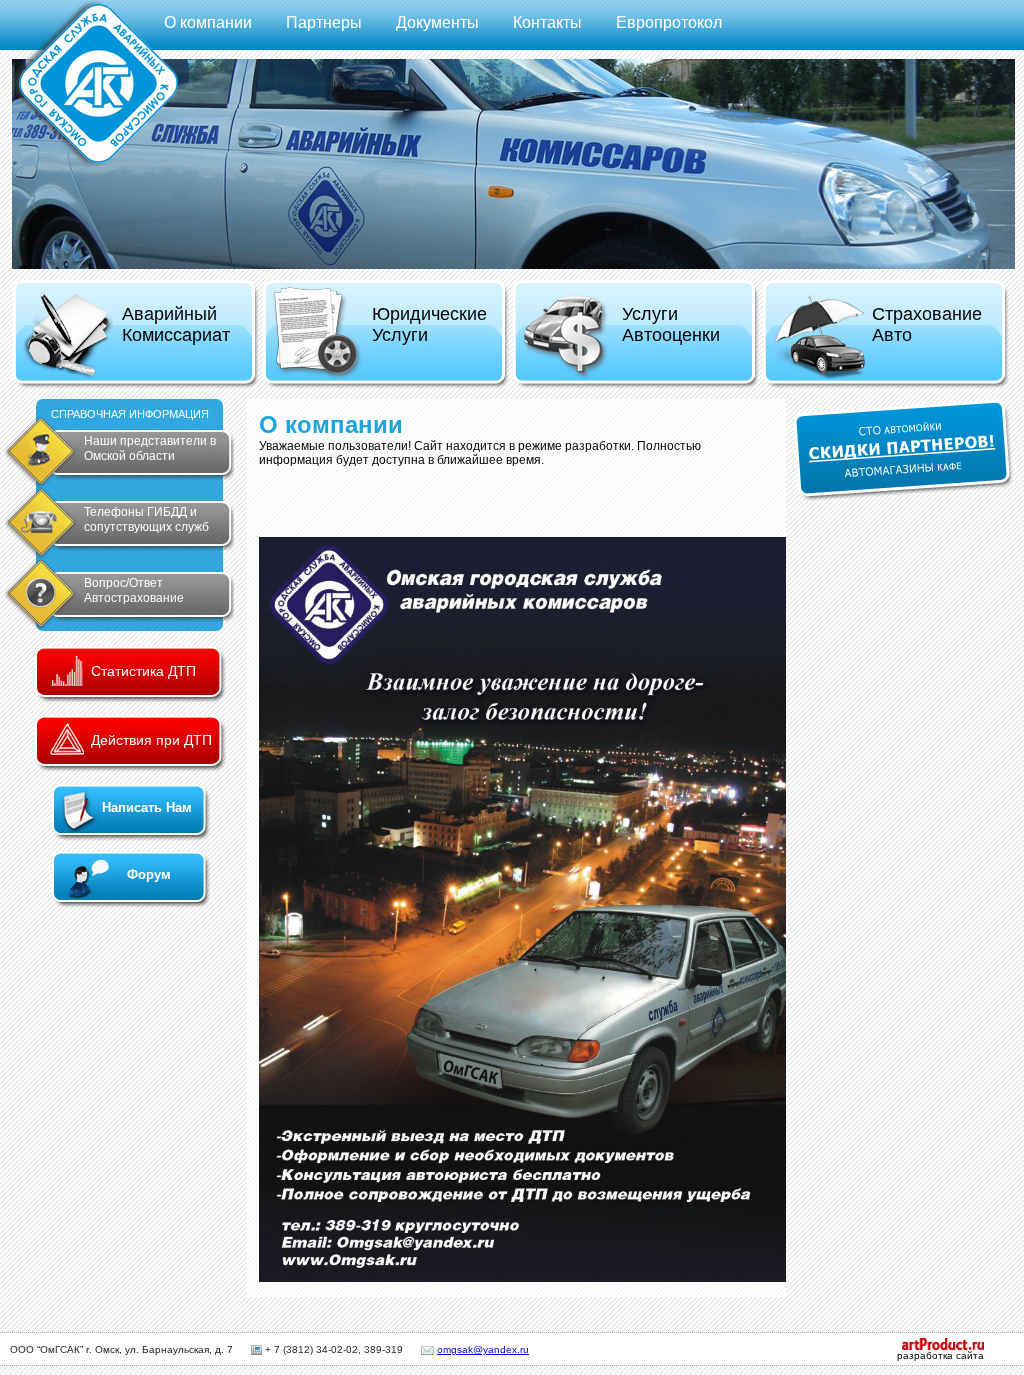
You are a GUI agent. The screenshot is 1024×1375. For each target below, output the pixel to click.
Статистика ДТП (143, 671)
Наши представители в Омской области (150, 448)
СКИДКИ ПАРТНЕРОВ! (903, 450)
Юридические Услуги (429, 324)
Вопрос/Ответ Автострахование (134, 590)
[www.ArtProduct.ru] (932, 1346)
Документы (437, 22)
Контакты (547, 22)
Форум (149, 874)
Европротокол (669, 22)
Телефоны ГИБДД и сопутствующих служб (146, 519)
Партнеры (324, 22)
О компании (208, 22)
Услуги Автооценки (671, 324)
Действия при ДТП (151, 740)
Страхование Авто (927, 324)
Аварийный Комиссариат (176, 324)
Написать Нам (147, 807)
